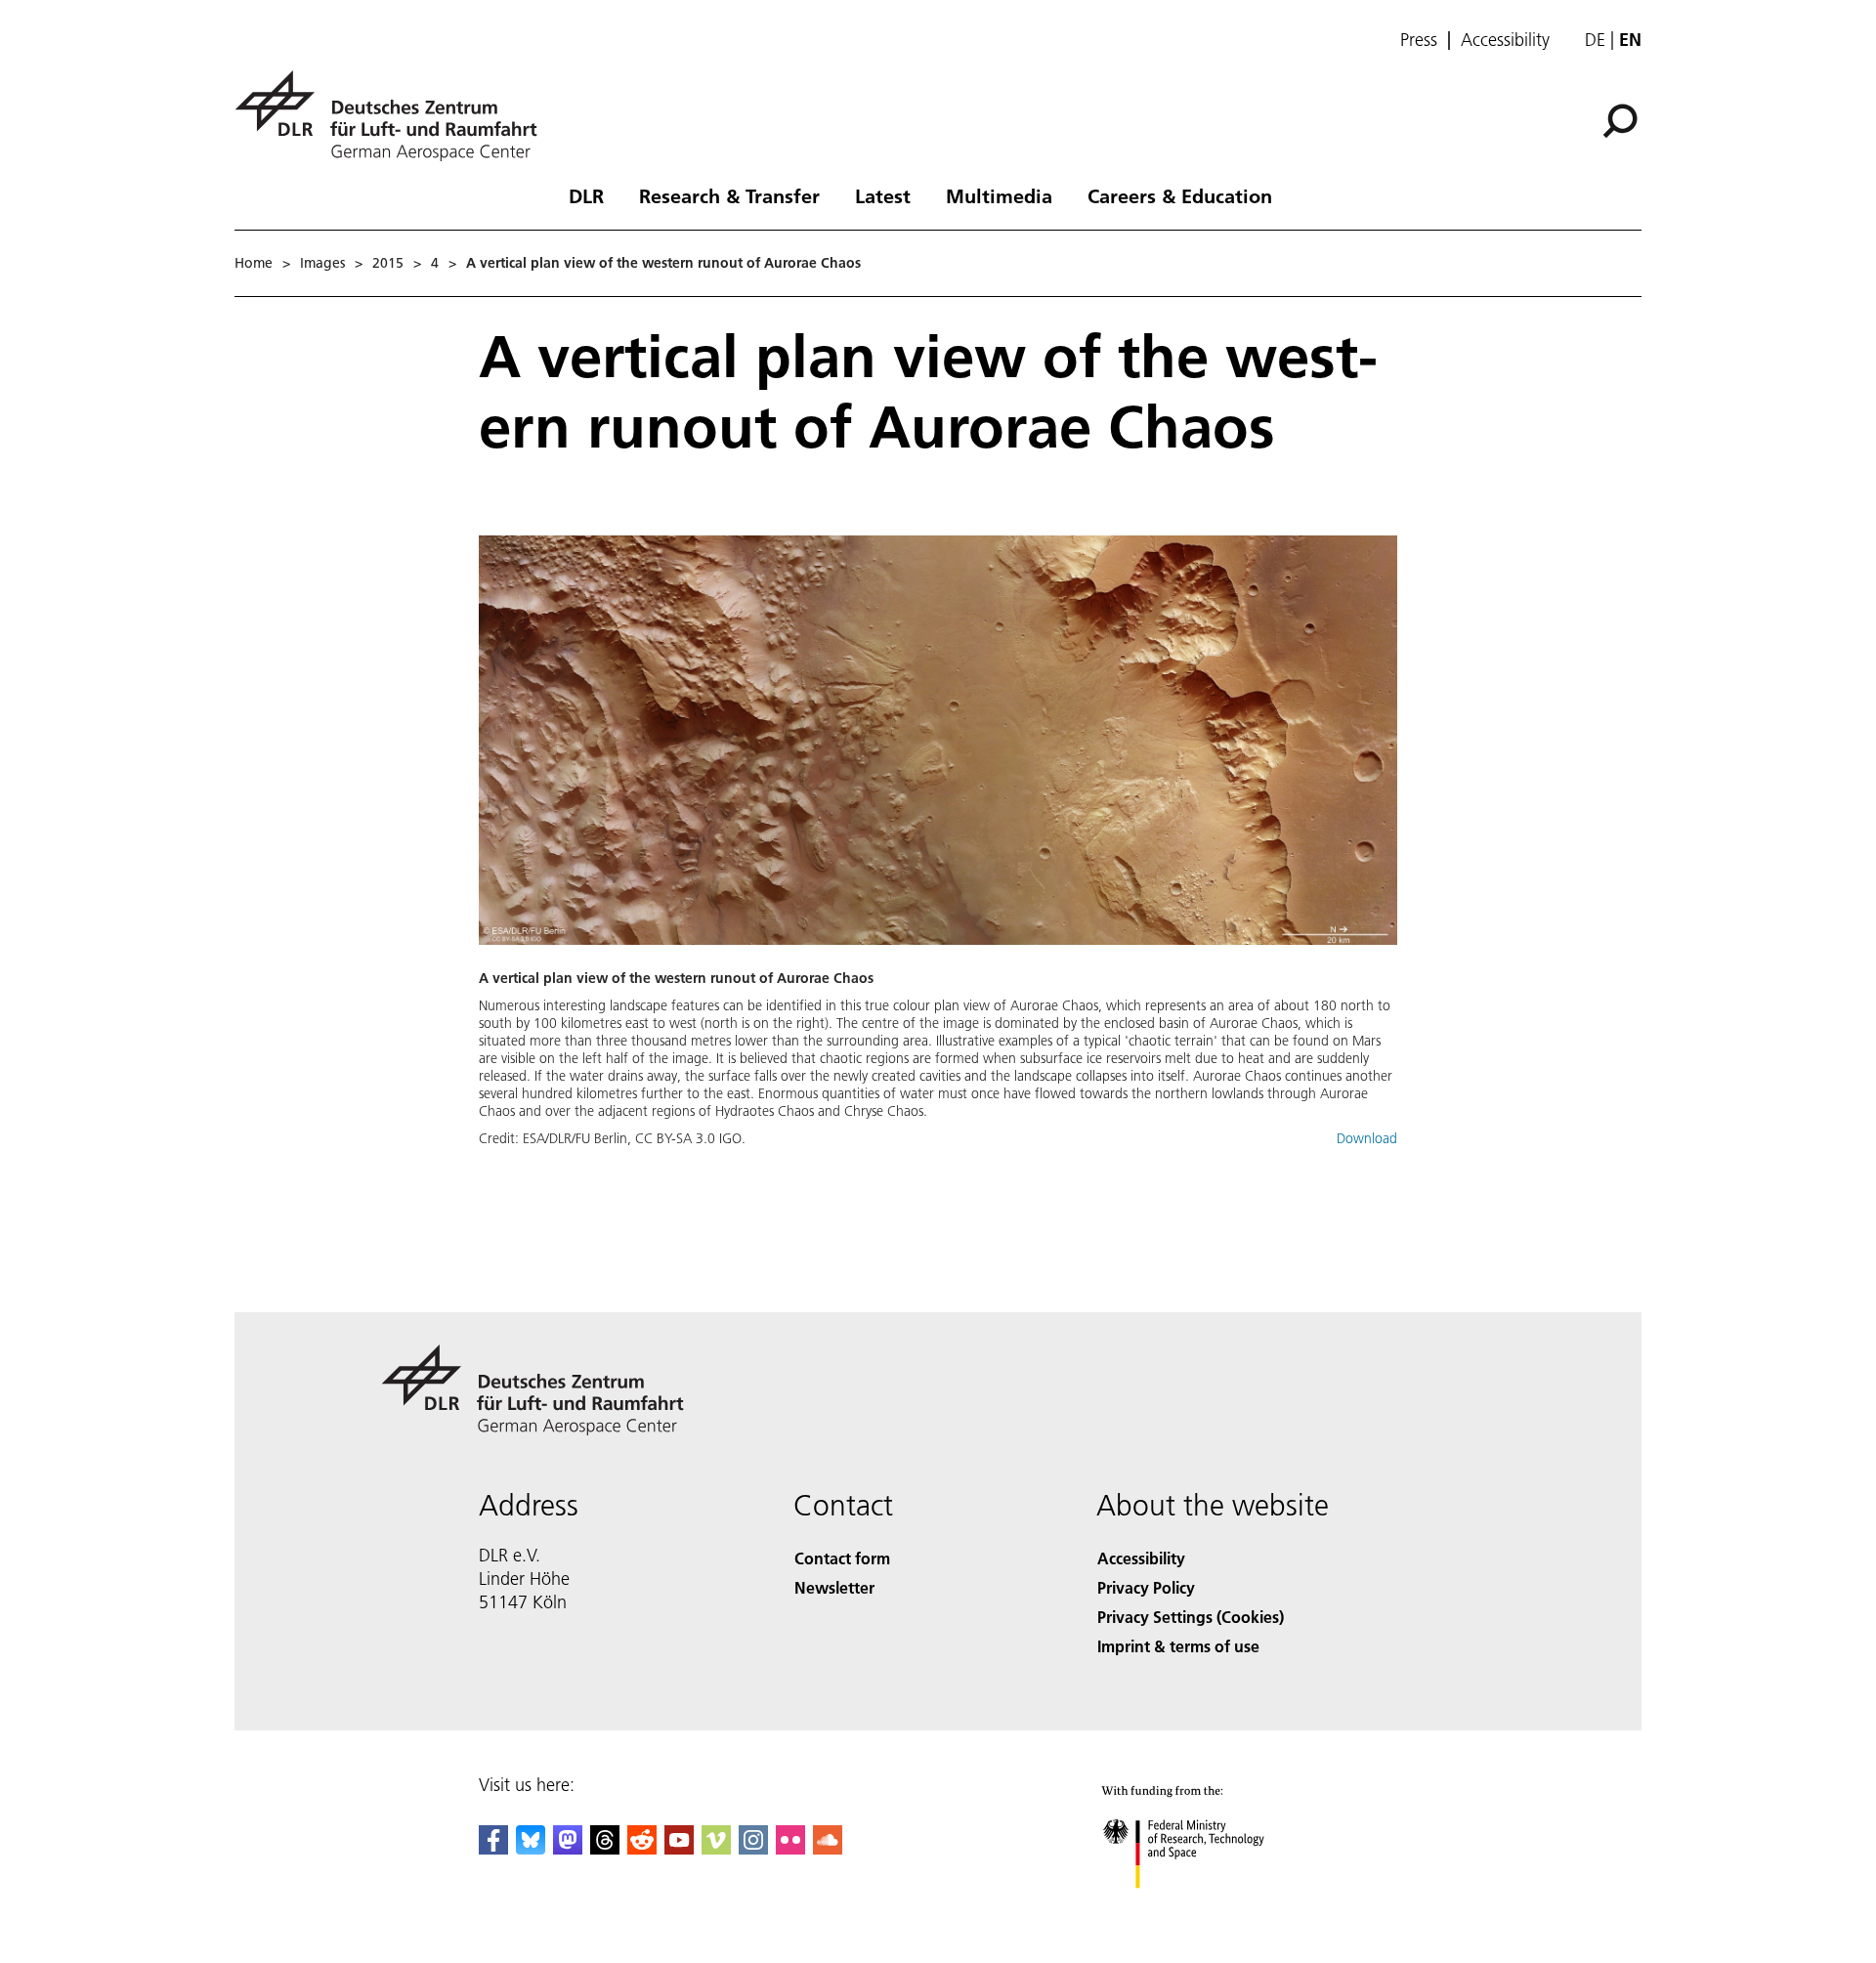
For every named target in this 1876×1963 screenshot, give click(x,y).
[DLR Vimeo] (716, 1848)
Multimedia (999, 195)
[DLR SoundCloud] (828, 1848)
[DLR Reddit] (642, 1848)
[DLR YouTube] (679, 1848)
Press (1419, 40)
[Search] (1622, 119)
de (1595, 40)
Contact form (842, 1558)
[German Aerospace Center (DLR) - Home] (394, 116)
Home (254, 263)
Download (1367, 1138)
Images (322, 263)
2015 (388, 263)
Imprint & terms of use (1178, 1646)
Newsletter (834, 1587)
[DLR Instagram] (753, 1848)
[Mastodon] (568, 1848)
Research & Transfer (729, 195)
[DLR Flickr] (790, 1848)
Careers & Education (1180, 195)
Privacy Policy (1146, 1587)
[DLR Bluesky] (531, 1848)
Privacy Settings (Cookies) (1191, 1617)
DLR (586, 195)
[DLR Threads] (605, 1848)
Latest (883, 195)
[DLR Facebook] (493, 1848)
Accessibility (1505, 40)
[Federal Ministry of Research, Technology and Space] (1210, 1908)
